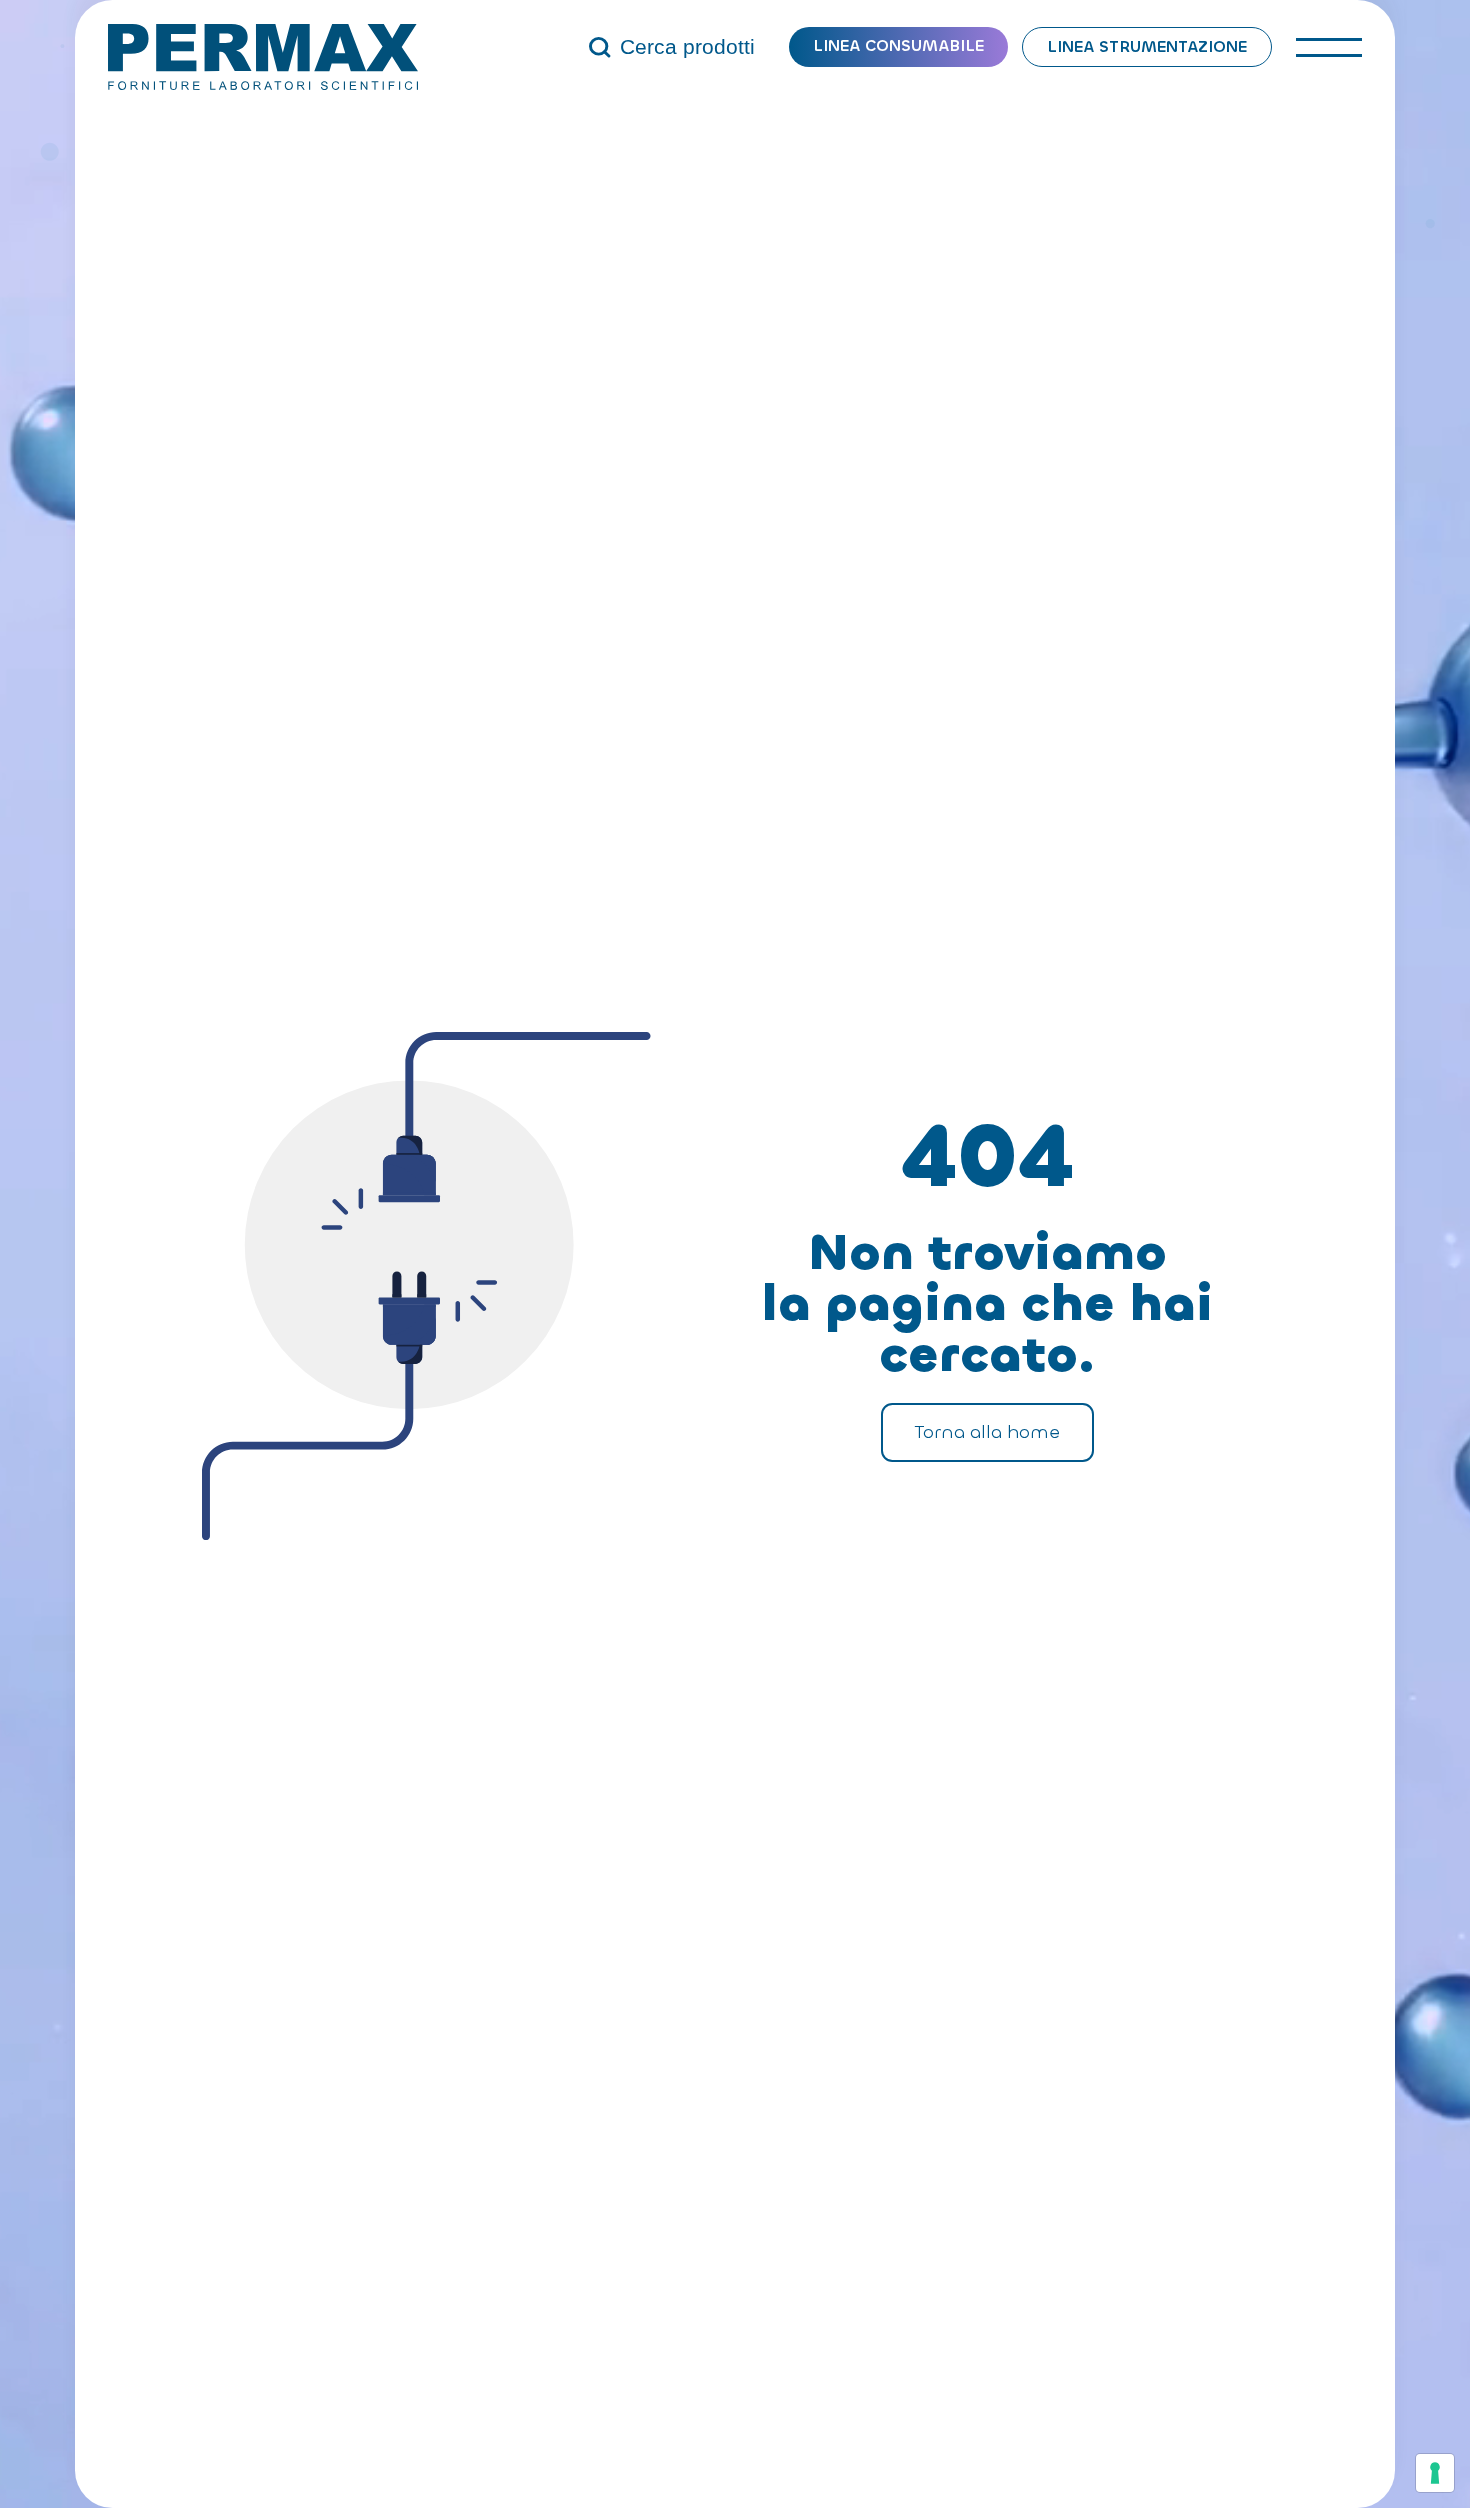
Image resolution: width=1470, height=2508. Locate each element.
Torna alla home (987, 1432)
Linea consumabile (898, 45)
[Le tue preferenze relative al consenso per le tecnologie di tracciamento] (1435, 2473)
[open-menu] (1328, 47)
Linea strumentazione (1147, 46)
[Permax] (263, 57)
